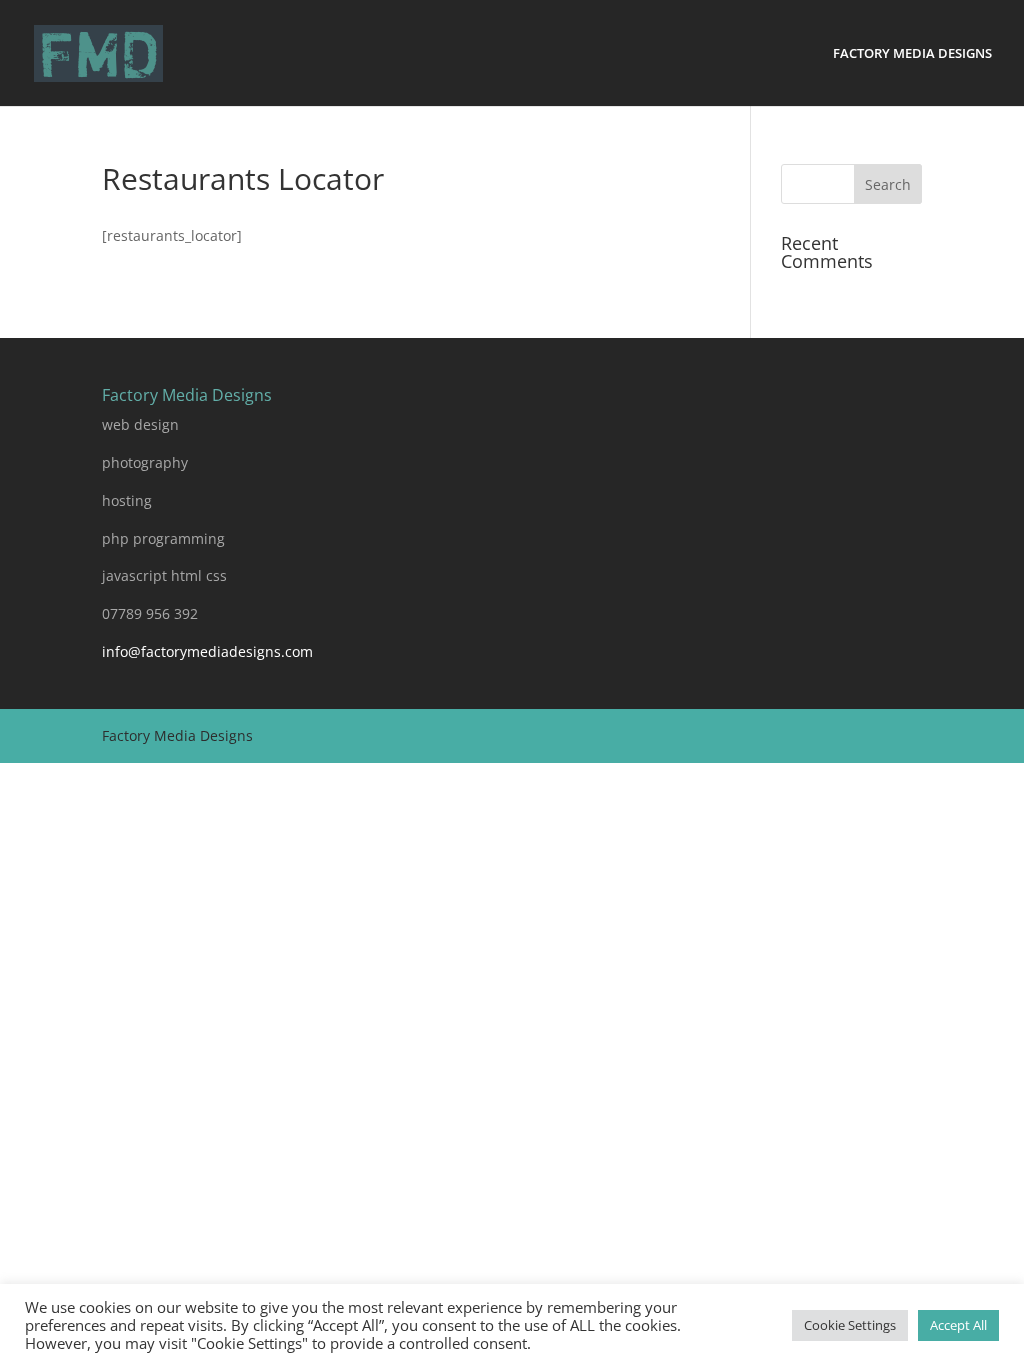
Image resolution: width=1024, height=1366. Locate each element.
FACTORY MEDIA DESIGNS (912, 54)
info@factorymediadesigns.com (207, 651)
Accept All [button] (958, 1325)
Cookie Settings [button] (850, 1325)
